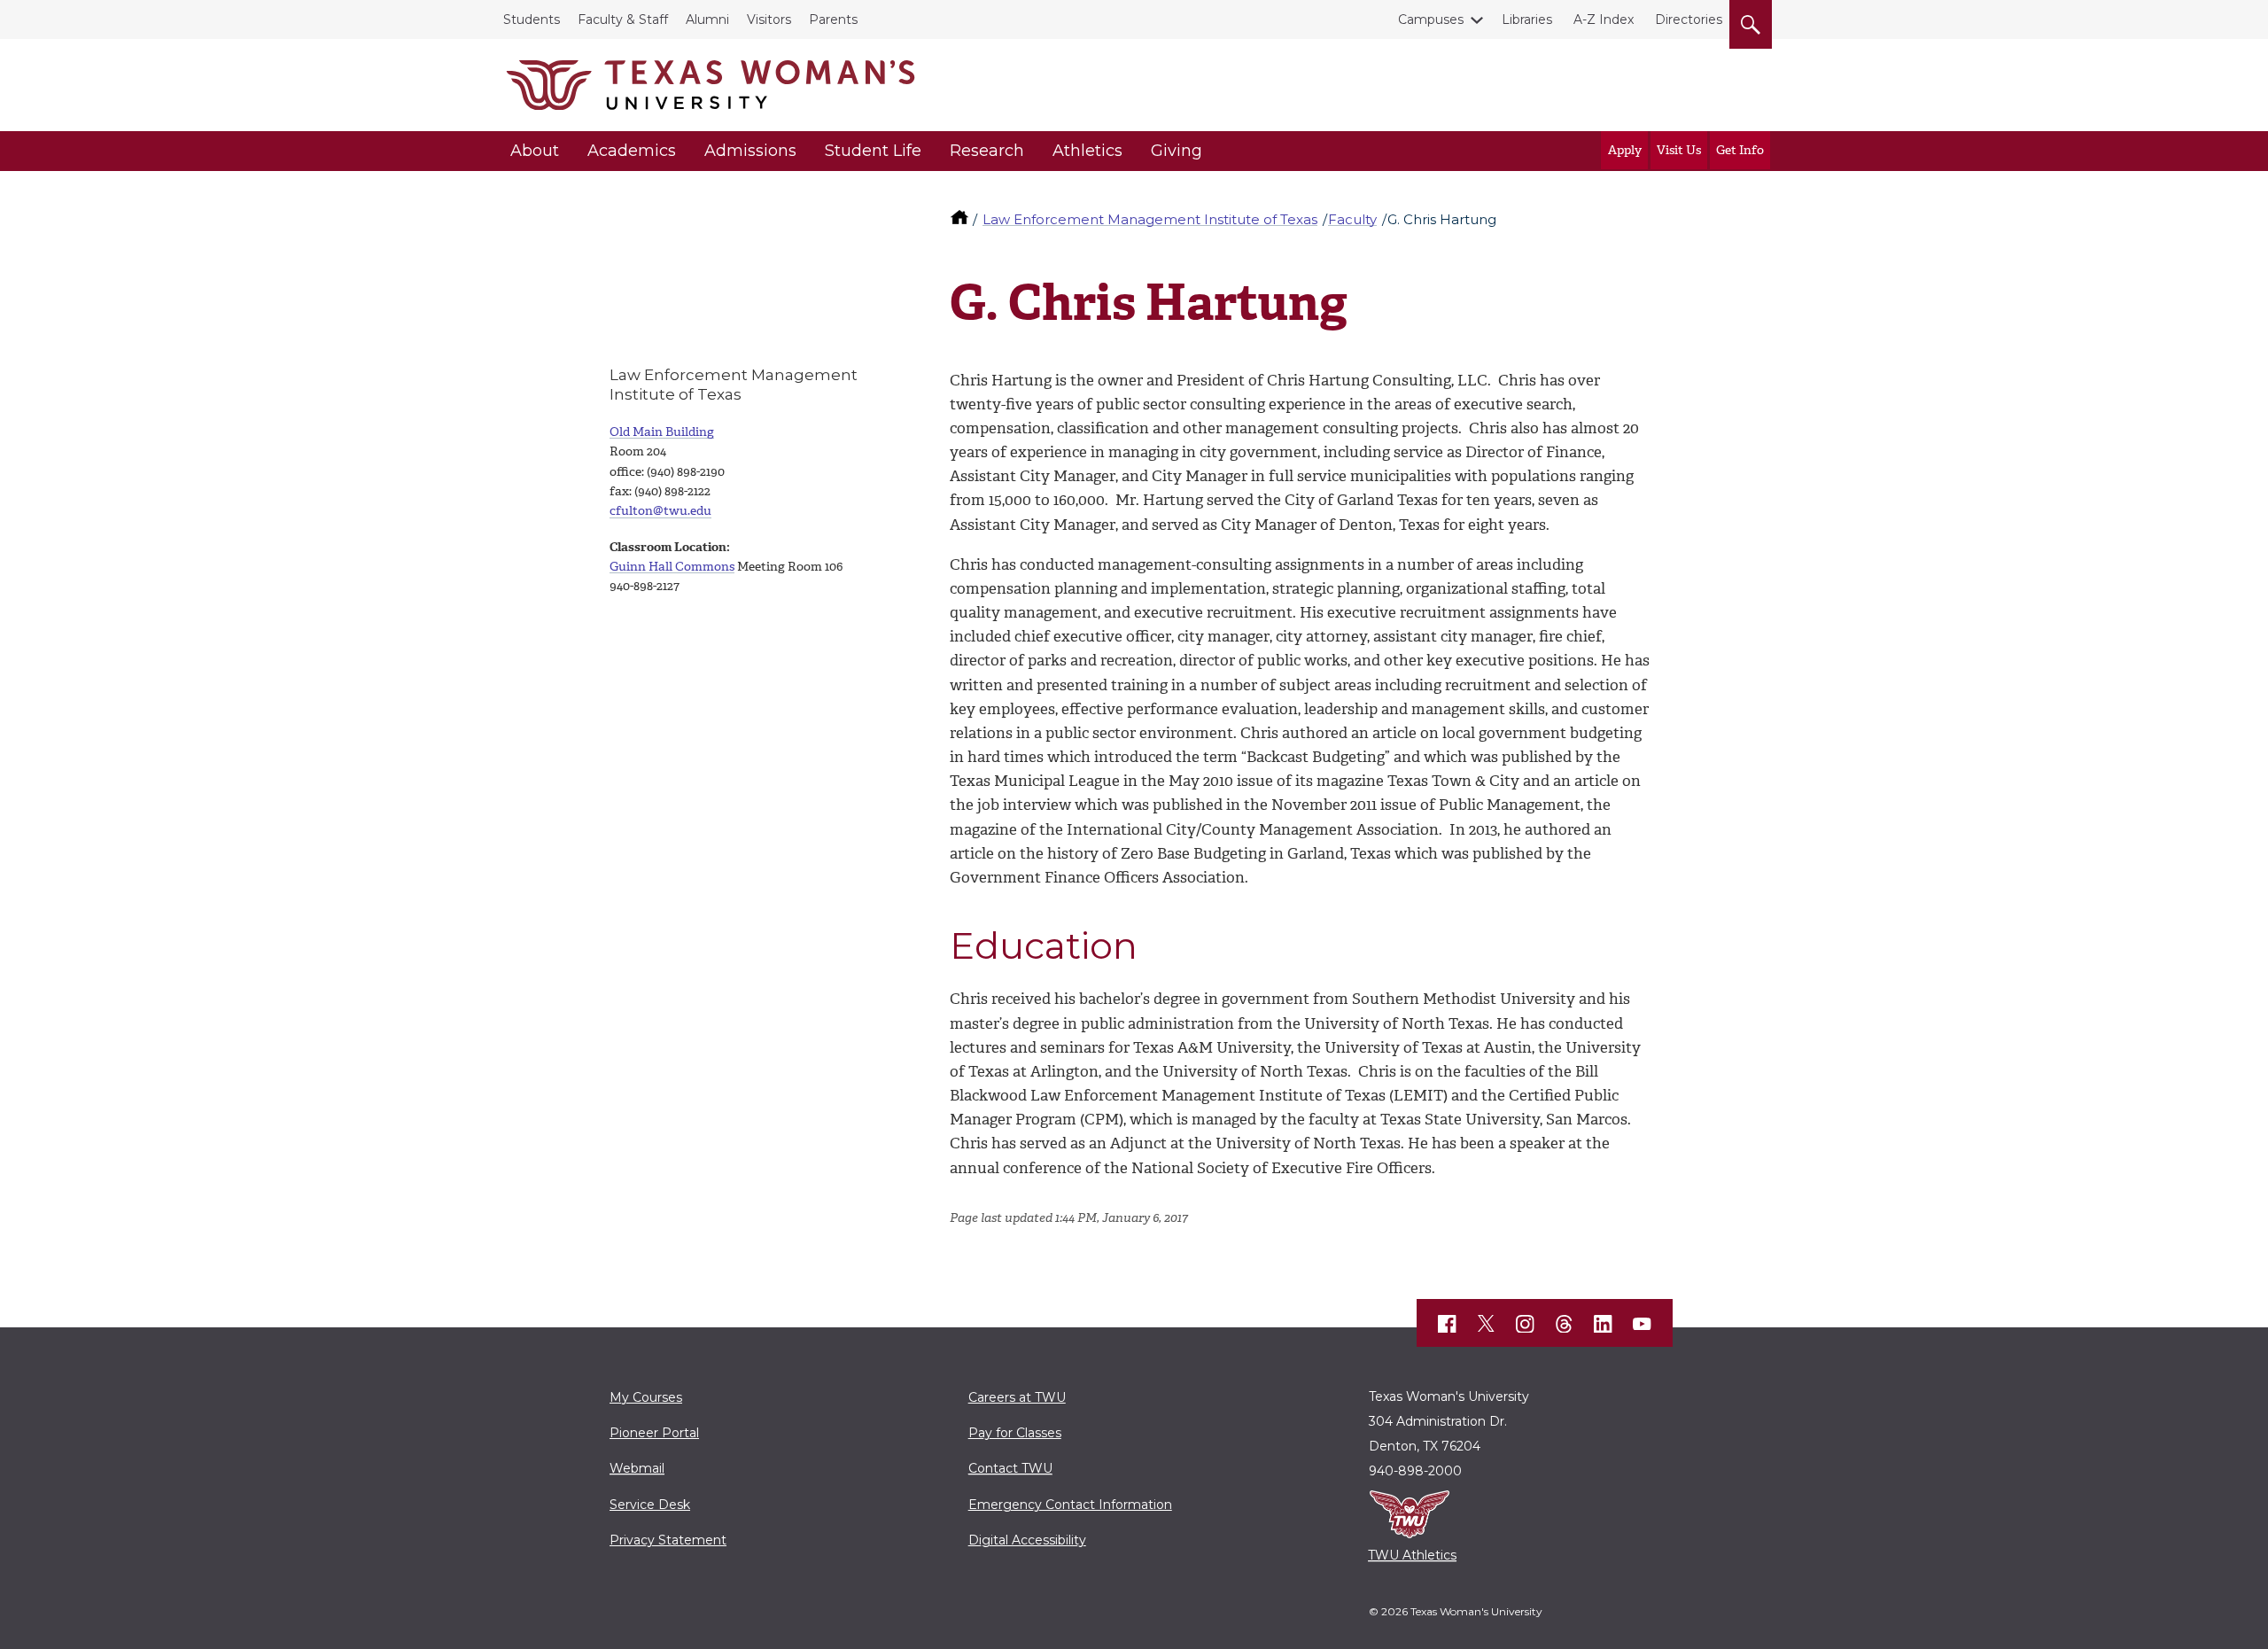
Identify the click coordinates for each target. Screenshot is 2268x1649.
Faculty (1352, 219)
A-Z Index (1604, 19)
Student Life (873, 151)
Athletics (1087, 151)
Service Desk (650, 1505)
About (535, 151)
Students (532, 19)
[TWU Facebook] (1448, 1324)
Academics (632, 151)
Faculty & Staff (623, 19)
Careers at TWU (1017, 1397)
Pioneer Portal (654, 1433)
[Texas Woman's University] (711, 85)
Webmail (637, 1468)
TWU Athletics (1412, 1555)
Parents (833, 19)
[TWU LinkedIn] (1604, 1324)
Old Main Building (662, 432)
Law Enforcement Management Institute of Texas (1150, 219)
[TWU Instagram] (1526, 1324)
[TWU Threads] (1565, 1324)
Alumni (707, 19)
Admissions (750, 151)
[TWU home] (961, 219)
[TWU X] (1487, 1324)
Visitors (769, 19)
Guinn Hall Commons (672, 567)
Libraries (1527, 19)
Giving (1177, 151)
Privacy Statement (668, 1540)
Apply (1625, 150)
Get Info (1740, 150)
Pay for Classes (1015, 1433)
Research (987, 151)
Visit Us (1679, 150)
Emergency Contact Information (1070, 1505)
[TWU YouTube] (1643, 1324)
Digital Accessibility (1027, 1540)
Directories (1689, 19)
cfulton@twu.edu (660, 511)
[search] (1751, 21)
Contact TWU (1010, 1468)
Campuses (1431, 19)
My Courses (646, 1397)
